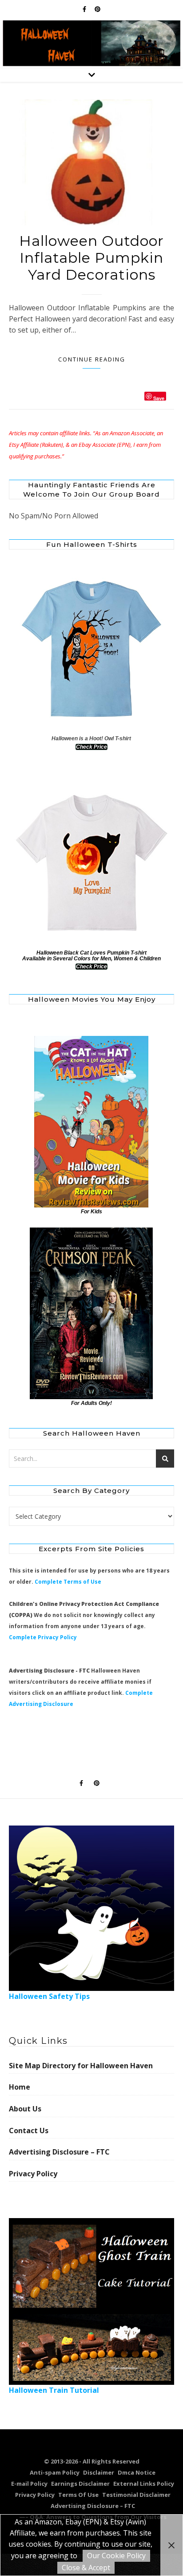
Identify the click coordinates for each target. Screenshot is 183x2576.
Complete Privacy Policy (43, 1637)
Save (159, 398)
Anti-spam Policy (55, 2472)
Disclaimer (99, 2472)
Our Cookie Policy (116, 2556)
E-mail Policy (29, 2484)
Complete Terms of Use (68, 1582)
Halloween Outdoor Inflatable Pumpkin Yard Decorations (91, 258)
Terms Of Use (78, 2495)
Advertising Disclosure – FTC (59, 2152)
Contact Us (29, 2131)
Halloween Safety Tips (49, 1996)
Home (20, 2087)
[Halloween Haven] (91, 43)
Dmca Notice (137, 2472)
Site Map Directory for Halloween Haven (81, 2066)
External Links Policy (144, 2484)
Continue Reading (92, 359)
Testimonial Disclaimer (136, 2495)
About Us (25, 2109)
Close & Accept (86, 2568)
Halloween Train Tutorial (54, 2390)
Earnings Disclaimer (80, 2484)
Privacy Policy (33, 2174)
